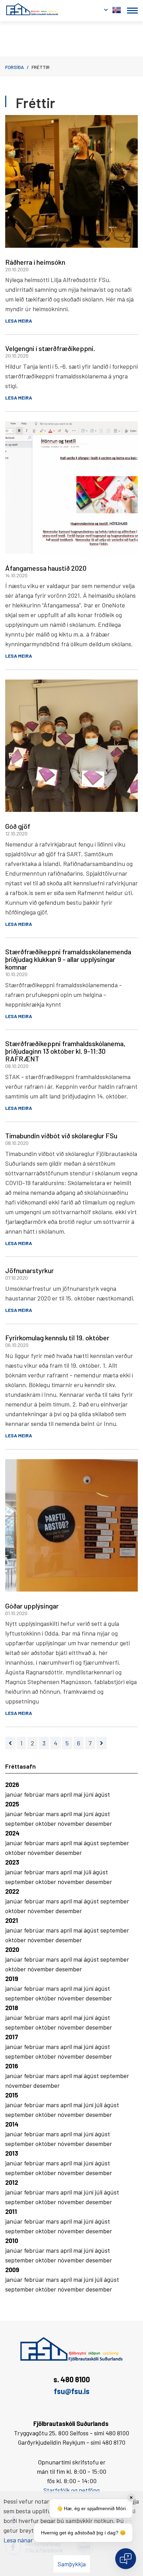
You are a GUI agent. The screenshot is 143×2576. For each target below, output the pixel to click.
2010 (12, 2241)
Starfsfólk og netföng (71, 2490)
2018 (12, 2008)
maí (78, 1794)
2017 (12, 2037)
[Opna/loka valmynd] (132, 11)
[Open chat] (126, 2559)
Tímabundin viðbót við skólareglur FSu (61, 1136)
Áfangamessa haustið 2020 (46, 568)
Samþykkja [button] (72, 2564)
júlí (88, 1872)
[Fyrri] (10, 1743)
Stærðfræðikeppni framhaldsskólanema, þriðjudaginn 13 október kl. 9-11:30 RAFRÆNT (65, 1051)
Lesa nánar (18, 2540)
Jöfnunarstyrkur (30, 1270)
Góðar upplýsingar (32, 1606)
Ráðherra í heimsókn (35, 262)
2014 (12, 2124)
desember (99, 1823)
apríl (67, 1794)
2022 (12, 1891)
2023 (12, 1862)
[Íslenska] (117, 9)
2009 (12, 2270)
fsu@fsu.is (72, 2391)
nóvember (72, 1823)
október (47, 1823)
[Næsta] (102, 1743)
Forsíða (15, 67)
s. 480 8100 (72, 2379)
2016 (12, 2066)
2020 (12, 1949)
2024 (12, 1833)
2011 (11, 2211)
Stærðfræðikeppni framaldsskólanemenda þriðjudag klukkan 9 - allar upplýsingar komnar (68, 959)
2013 (12, 2153)
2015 (12, 2095)
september (20, 1823)
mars (53, 1794)
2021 (12, 1920)
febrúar (35, 1794)
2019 (12, 1979)
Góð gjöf (18, 826)
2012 (12, 2182)
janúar (15, 1794)
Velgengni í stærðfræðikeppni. (50, 348)
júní (89, 1794)
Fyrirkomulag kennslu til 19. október (57, 1338)
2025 (12, 1804)
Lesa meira (19, 321)
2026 (12, 1785)
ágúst (102, 1794)
